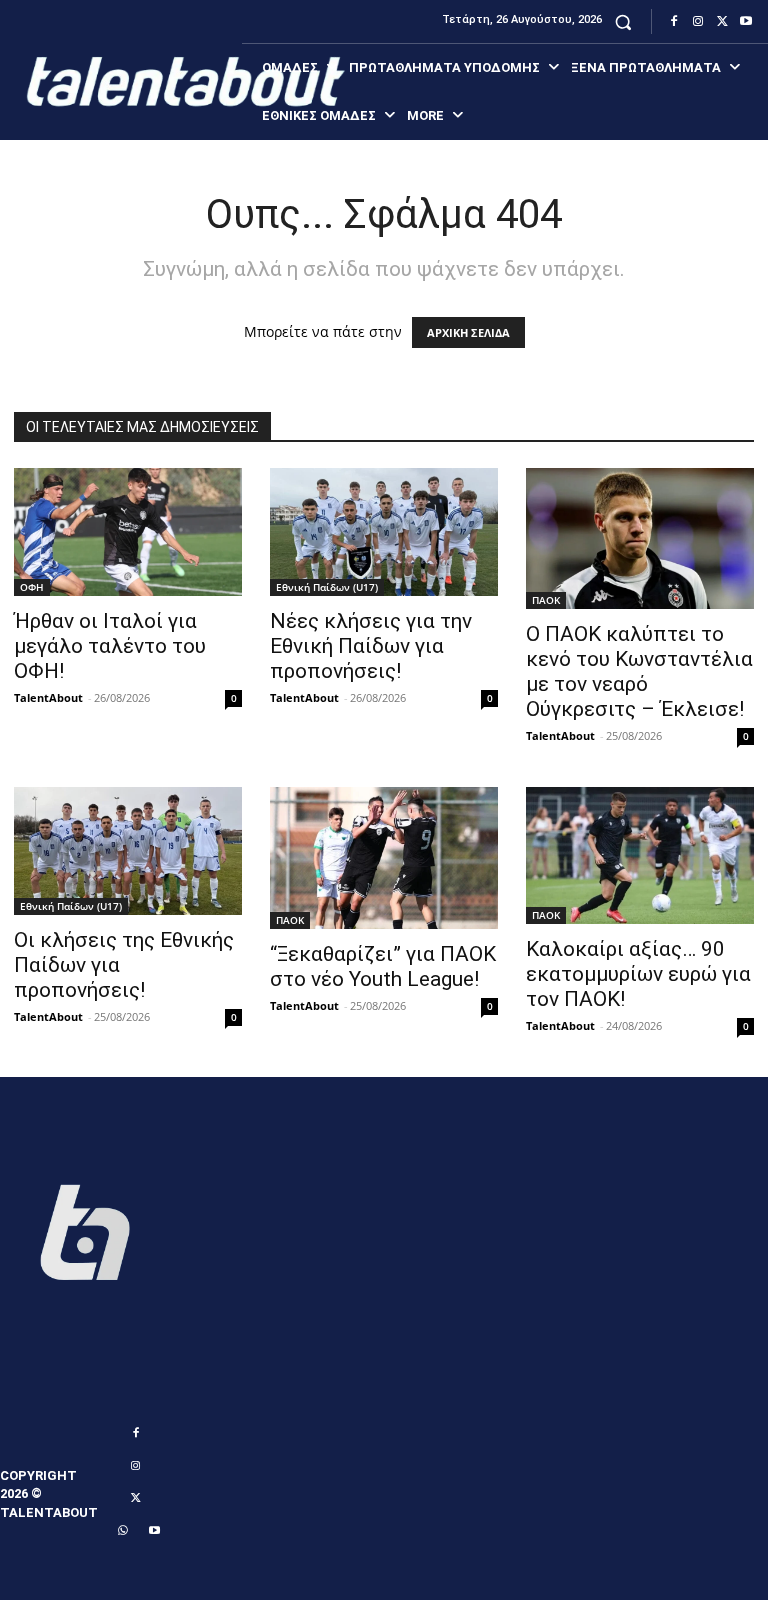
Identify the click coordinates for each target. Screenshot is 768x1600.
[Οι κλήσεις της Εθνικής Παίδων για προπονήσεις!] (128, 851)
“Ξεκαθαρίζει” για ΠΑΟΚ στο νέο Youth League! (383, 966)
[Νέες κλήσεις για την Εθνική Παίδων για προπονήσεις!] (384, 532)
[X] (722, 22)
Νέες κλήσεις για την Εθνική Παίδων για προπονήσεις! (371, 646)
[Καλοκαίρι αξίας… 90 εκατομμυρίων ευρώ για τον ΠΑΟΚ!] (640, 855)
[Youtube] (746, 22)
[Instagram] (698, 22)
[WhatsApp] (122, 1531)
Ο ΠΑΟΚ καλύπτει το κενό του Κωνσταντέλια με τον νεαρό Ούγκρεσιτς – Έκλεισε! (639, 671)
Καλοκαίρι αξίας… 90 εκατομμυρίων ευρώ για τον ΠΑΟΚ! (638, 974)
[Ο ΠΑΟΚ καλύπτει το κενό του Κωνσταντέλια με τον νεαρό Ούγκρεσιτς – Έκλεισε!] (640, 538)
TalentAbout (48, 697)
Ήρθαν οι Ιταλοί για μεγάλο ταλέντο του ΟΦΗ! (110, 646)
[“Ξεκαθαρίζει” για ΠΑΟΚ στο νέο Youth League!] (384, 858)
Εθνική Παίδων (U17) (327, 587)
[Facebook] (674, 22)
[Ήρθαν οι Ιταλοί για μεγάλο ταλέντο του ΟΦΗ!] (128, 532)
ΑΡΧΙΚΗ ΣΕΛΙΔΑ (468, 332)
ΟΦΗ (32, 587)
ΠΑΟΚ (546, 600)
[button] (623, 21)
